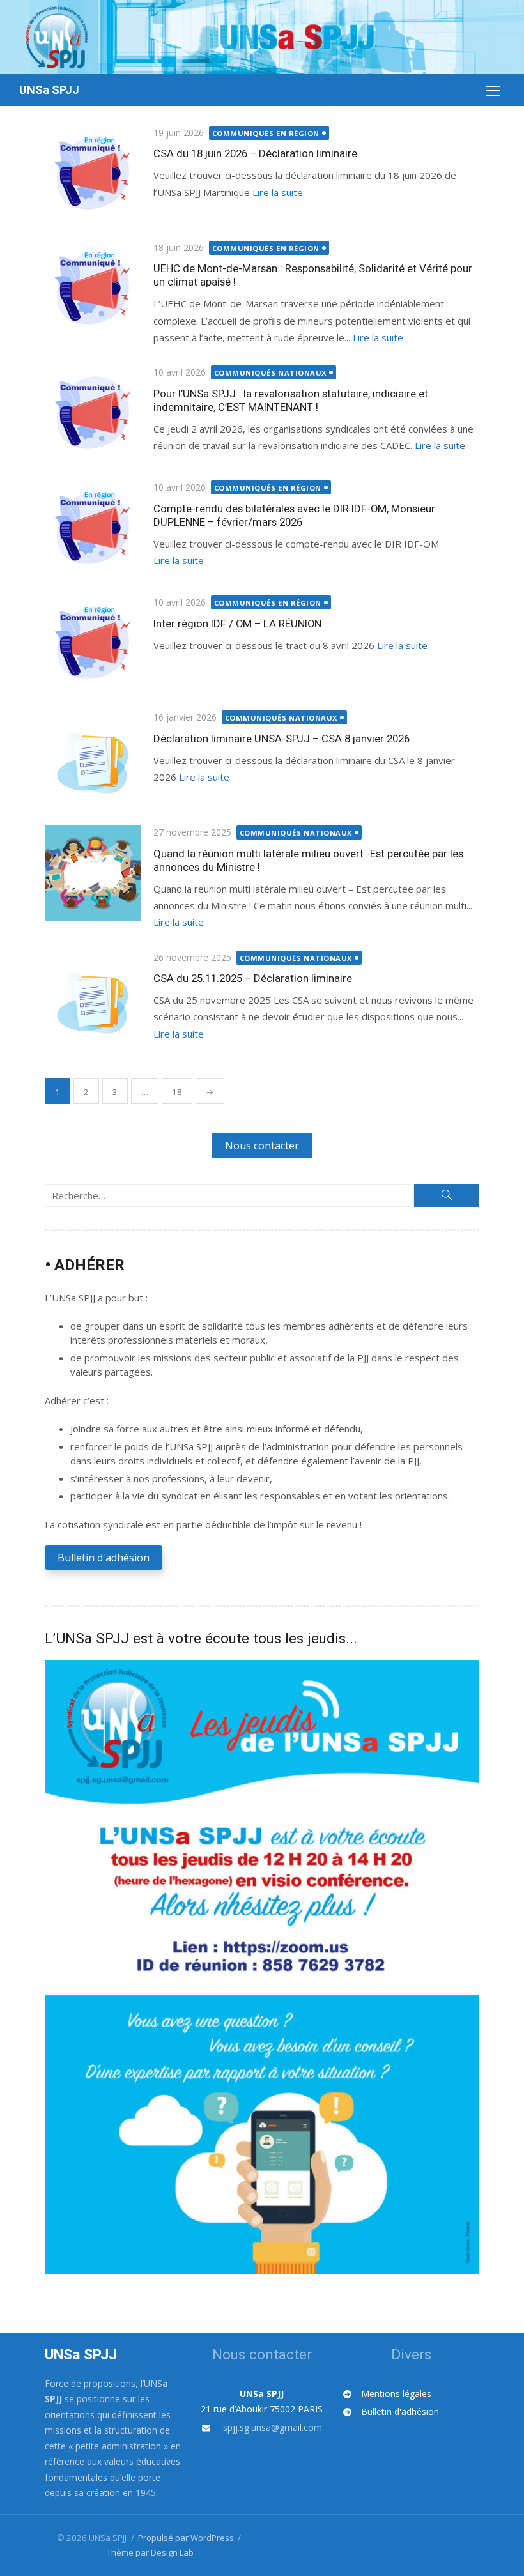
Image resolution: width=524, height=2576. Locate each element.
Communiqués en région (266, 133)
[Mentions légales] (387, 2394)
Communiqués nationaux (271, 373)
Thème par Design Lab (150, 2552)
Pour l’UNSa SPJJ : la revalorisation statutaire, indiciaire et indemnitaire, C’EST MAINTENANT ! (291, 400)
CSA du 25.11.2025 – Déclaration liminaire (253, 978)
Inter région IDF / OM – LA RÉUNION (237, 624)
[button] (262, 1146)
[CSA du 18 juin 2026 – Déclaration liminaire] (93, 173)
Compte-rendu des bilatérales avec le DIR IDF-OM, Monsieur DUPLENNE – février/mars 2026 (294, 515)
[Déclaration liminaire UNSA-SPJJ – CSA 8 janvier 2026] (93, 758)
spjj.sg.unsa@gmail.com (273, 2427)
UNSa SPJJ (49, 90)
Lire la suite (278, 192)
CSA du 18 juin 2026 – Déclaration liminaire (255, 153)
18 (177, 1092)
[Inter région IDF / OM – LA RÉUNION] (93, 643)
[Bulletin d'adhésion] (391, 2412)
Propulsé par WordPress (186, 2538)
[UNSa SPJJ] (262, 37)
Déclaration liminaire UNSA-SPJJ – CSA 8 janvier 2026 (281, 739)
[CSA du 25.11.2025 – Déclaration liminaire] (93, 998)
